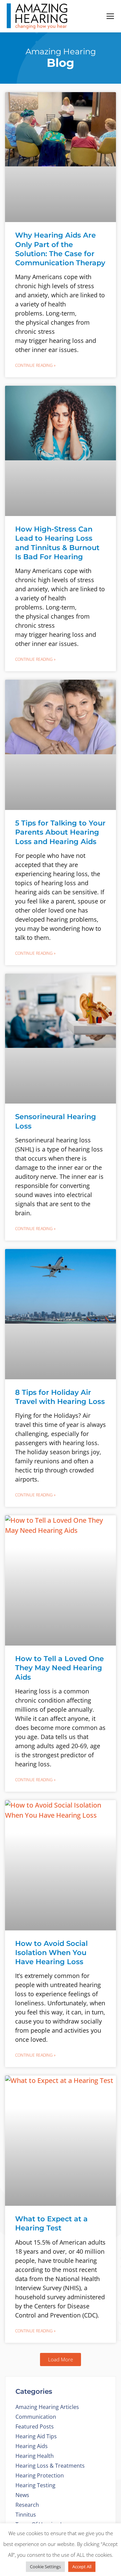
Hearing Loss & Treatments (50, 2466)
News (22, 2495)
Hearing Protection (40, 2475)
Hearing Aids (32, 2446)
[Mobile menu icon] (110, 16)
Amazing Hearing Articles (47, 2407)
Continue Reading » (35, 365)
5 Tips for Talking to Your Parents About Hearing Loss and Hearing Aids (60, 832)
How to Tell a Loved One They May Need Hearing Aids (59, 1668)
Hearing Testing (35, 2485)
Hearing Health (35, 2456)
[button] (61, 2360)
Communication (36, 2417)
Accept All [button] (82, 2567)
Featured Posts (35, 2426)
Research (27, 2505)
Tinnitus (26, 2515)
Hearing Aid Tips (36, 2436)
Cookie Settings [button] (45, 2567)
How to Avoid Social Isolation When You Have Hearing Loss (51, 1953)
